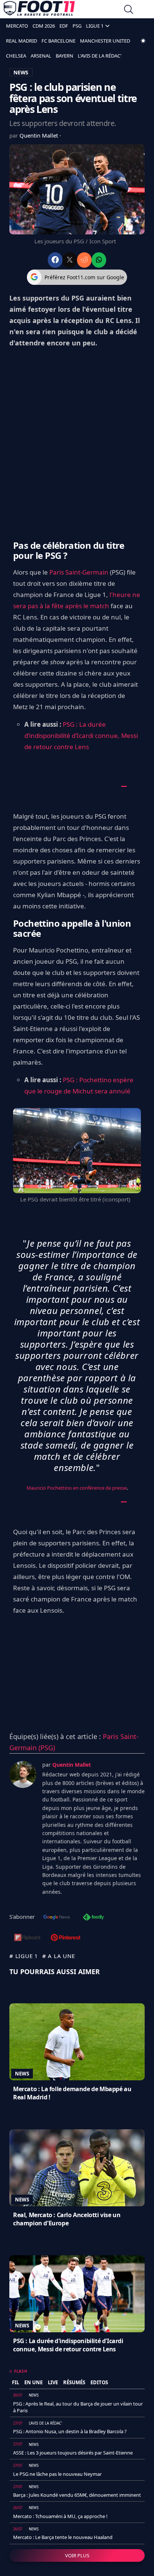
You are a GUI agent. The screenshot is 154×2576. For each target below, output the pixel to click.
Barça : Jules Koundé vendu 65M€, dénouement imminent (77, 2495)
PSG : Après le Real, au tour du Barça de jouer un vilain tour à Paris (78, 2407)
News (22, 2074)
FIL (16, 2382)
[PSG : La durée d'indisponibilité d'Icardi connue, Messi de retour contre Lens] (77, 2294)
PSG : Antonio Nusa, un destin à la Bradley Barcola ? (70, 2431)
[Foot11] (39, 10)
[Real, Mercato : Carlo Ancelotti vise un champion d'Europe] (77, 2168)
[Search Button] (129, 10)
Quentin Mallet (39, 135)
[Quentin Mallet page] (23, 1775)
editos (99, 2382)
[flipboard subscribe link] (27, 1938)
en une (33, 2382)
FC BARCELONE (58, 41)
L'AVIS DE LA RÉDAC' (100, 56)
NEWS (21, 72)
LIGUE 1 (95, 26)
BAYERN (64, 56)
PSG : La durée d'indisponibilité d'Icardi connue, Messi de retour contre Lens (68, 2345)
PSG (77, 26)
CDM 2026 (44, 26)
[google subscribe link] (57, 1918)
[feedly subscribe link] (93, 1918)
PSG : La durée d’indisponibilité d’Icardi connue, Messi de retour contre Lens (81, 735)
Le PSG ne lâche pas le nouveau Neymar (57, 2474)
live (53, 2382)
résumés (74, 2382)
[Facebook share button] (55, 260)
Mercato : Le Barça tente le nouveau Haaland (63, 2537)
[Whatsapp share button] (99, 260)
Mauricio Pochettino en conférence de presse (77, 1488)
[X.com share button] (70, 260)
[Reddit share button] (84, 260)
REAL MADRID (21, 41)
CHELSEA (16, 56)
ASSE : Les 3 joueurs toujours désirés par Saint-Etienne (73, 2453)
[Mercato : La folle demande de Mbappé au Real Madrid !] (77, 2042)
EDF (64, 26)
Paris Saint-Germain (79, 572)
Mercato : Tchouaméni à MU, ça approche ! (60, 2516)
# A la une (59, 1956)
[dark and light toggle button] (143, 41)
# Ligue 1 (24, 1956)
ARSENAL (41, 56)
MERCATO (17, 26)
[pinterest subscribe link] (66, 1938)
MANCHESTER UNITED (105, 41)
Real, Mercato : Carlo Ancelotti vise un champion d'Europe (67, 2219)
